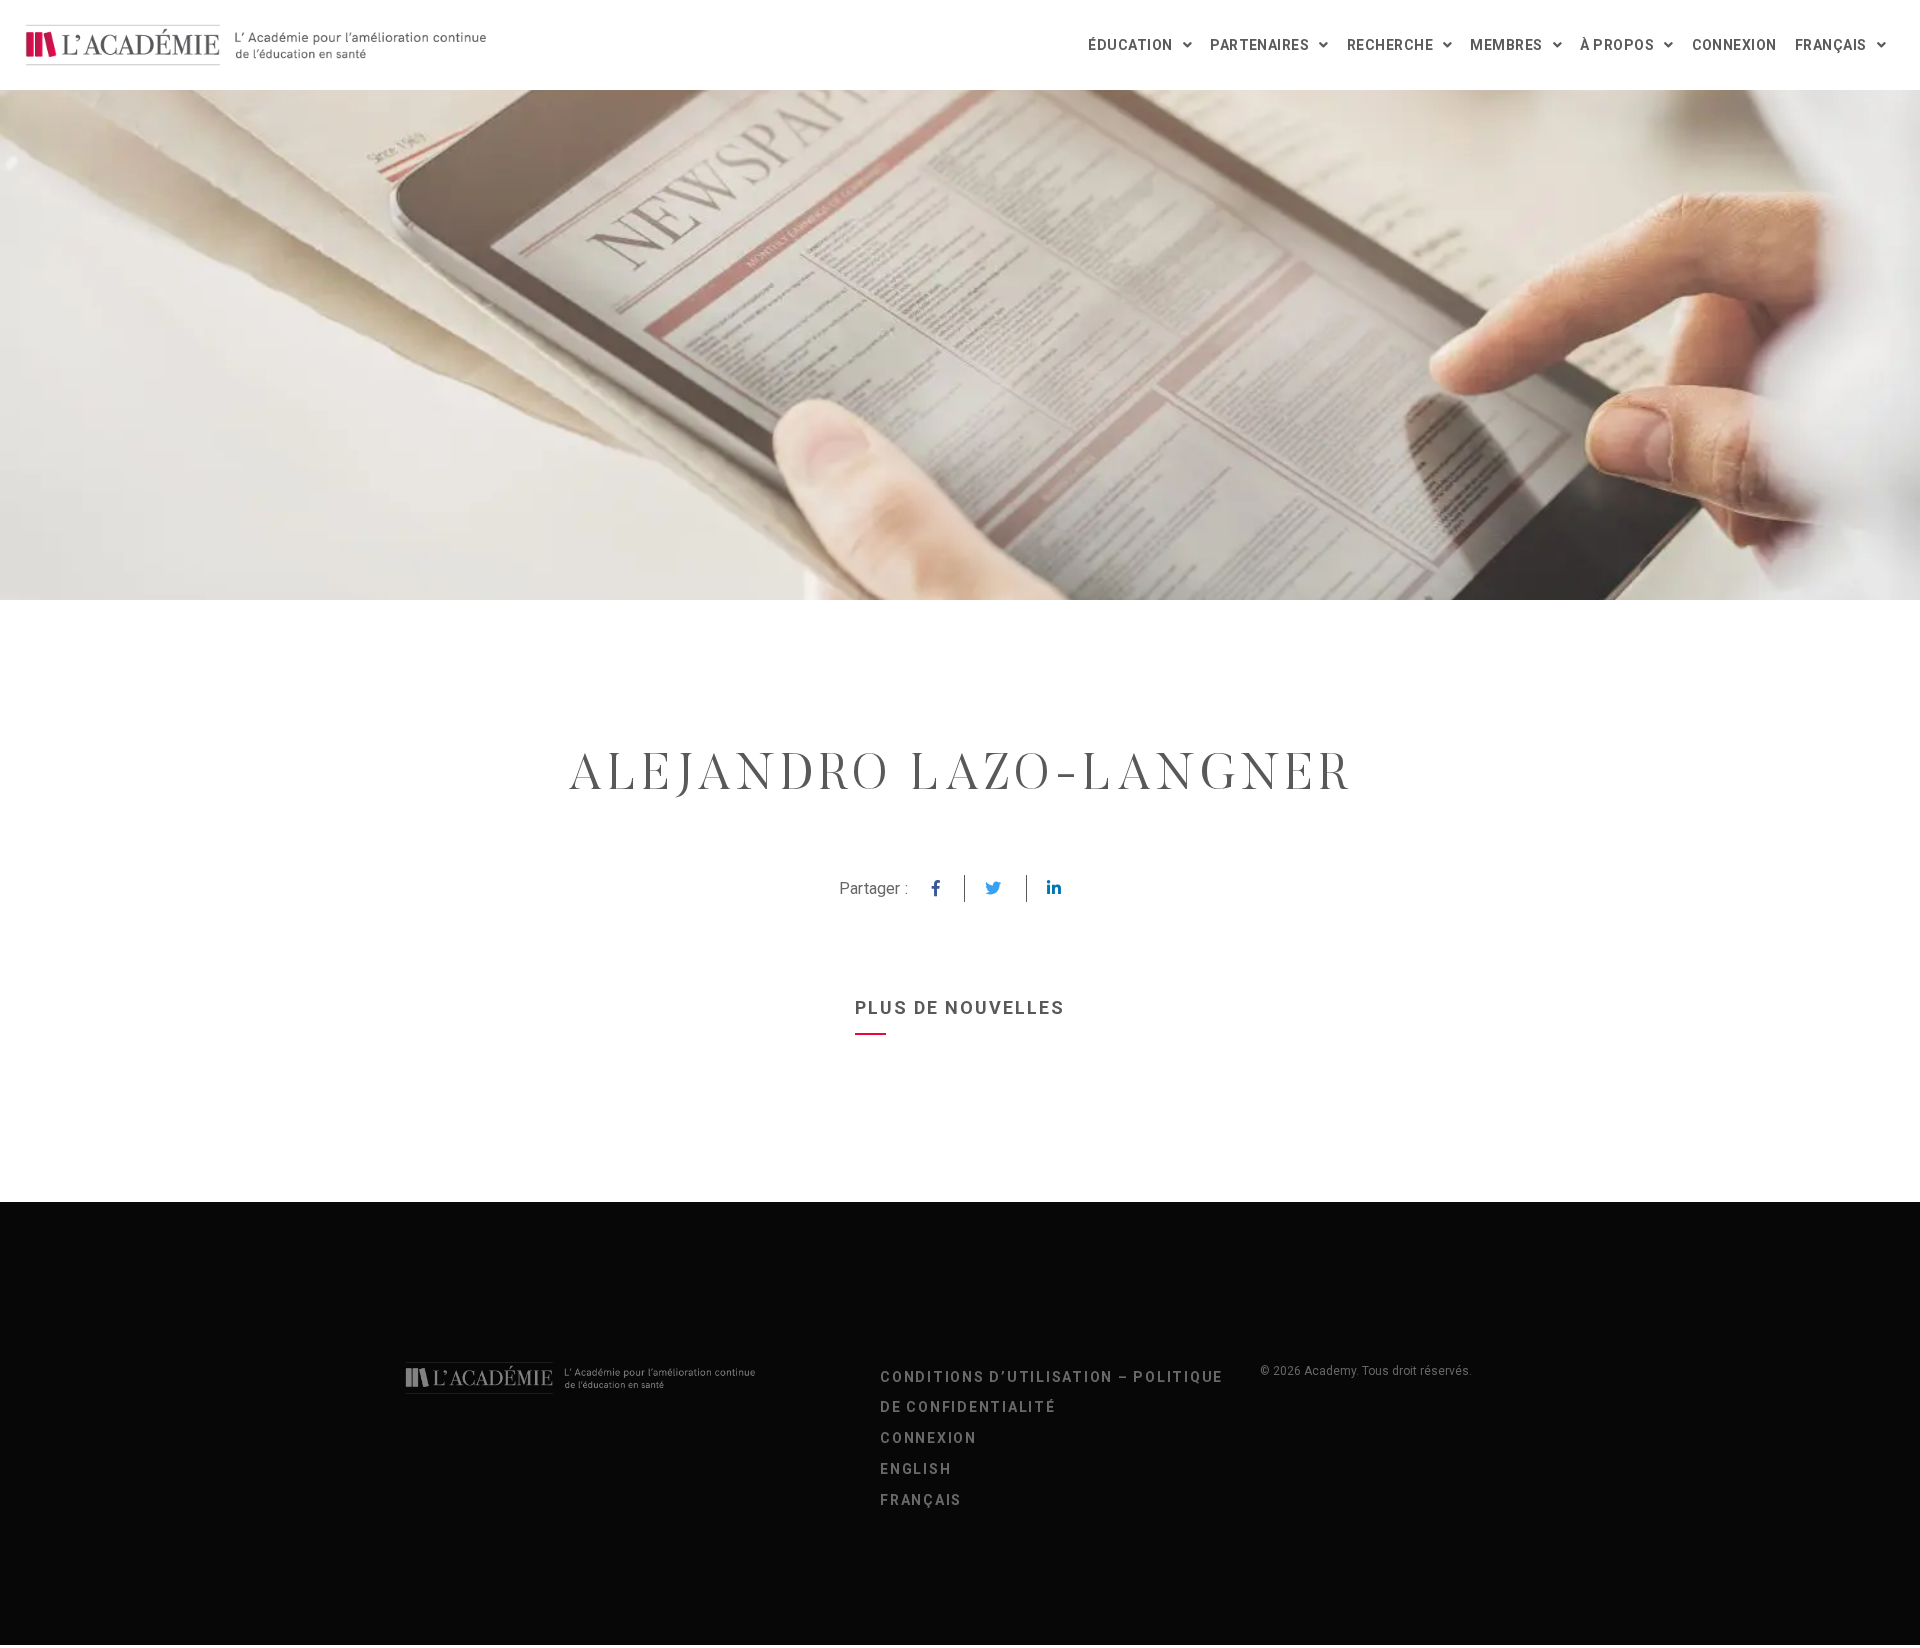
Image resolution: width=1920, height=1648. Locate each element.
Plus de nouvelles (960, 1007)
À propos (1617, 45)
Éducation (1130, 45)
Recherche (1390, 45)
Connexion (1734, 45)
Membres (1506, 45)
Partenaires (1259, 45)
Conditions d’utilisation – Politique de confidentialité (1051, 1392)
